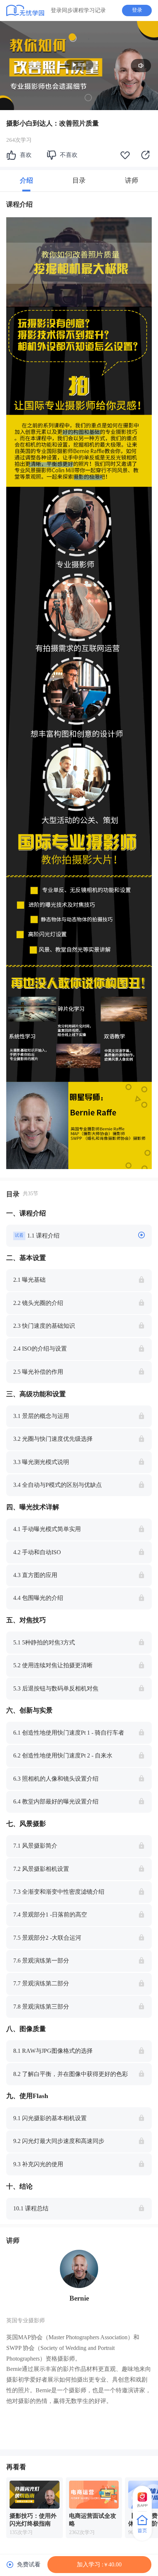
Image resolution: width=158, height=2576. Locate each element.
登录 (137, 10)
